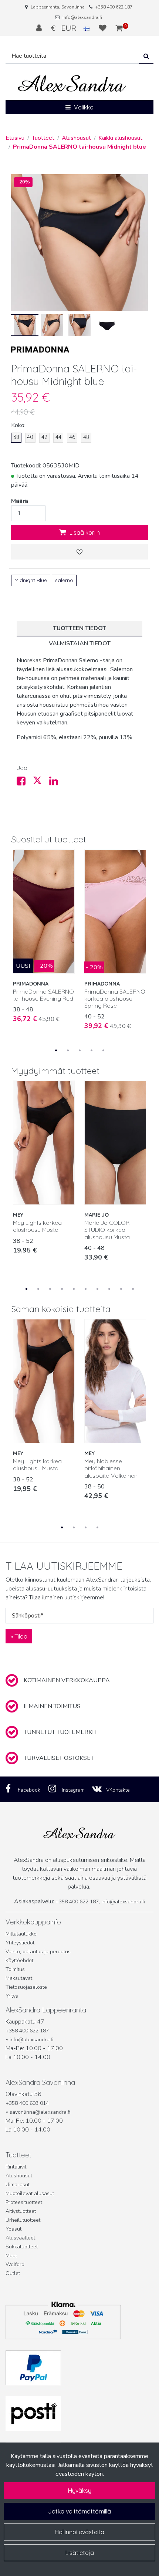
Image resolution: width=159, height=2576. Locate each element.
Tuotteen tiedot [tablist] (79, 628)
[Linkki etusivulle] (72, 84)
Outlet (13, 2273)
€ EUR (67, 28)
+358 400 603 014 (27, 2103)
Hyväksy (80, 2491)
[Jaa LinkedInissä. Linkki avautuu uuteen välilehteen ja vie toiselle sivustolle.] (57, 783)
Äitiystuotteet (21, 2211)
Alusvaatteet (20, 2238)
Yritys (12, 1996)
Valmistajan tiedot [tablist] (80, 643)
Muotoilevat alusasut (30, 2193)
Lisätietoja (80, 2553)
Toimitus (15, 1969)
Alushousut (19, 2176)
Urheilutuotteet (23, 2220)
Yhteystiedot (20, 1943)
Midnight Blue (31, 580)
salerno (64, 580)
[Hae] (146, 56)
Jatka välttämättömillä (79, 2511)
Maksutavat (19, 1978)
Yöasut (13, 2229)
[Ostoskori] (119, 28)
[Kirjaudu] (40, 28)
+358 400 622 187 (114, 7)
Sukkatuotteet (22, 2247)
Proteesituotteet (24, 2202)
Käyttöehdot (19, 1960)
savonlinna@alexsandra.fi (40, 2112)
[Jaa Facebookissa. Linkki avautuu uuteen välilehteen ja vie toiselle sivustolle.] (25, 783)
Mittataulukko (21, 1934)
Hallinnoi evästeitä (79, 2532)
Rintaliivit (16, 2167)
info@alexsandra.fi (82, 17)
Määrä (20, 501)
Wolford (15, 2264)
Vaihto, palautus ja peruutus (38, 1952)
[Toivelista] (104, 28)
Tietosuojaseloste (26, 1987)
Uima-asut (18, 2185)
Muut (11, 2256)
